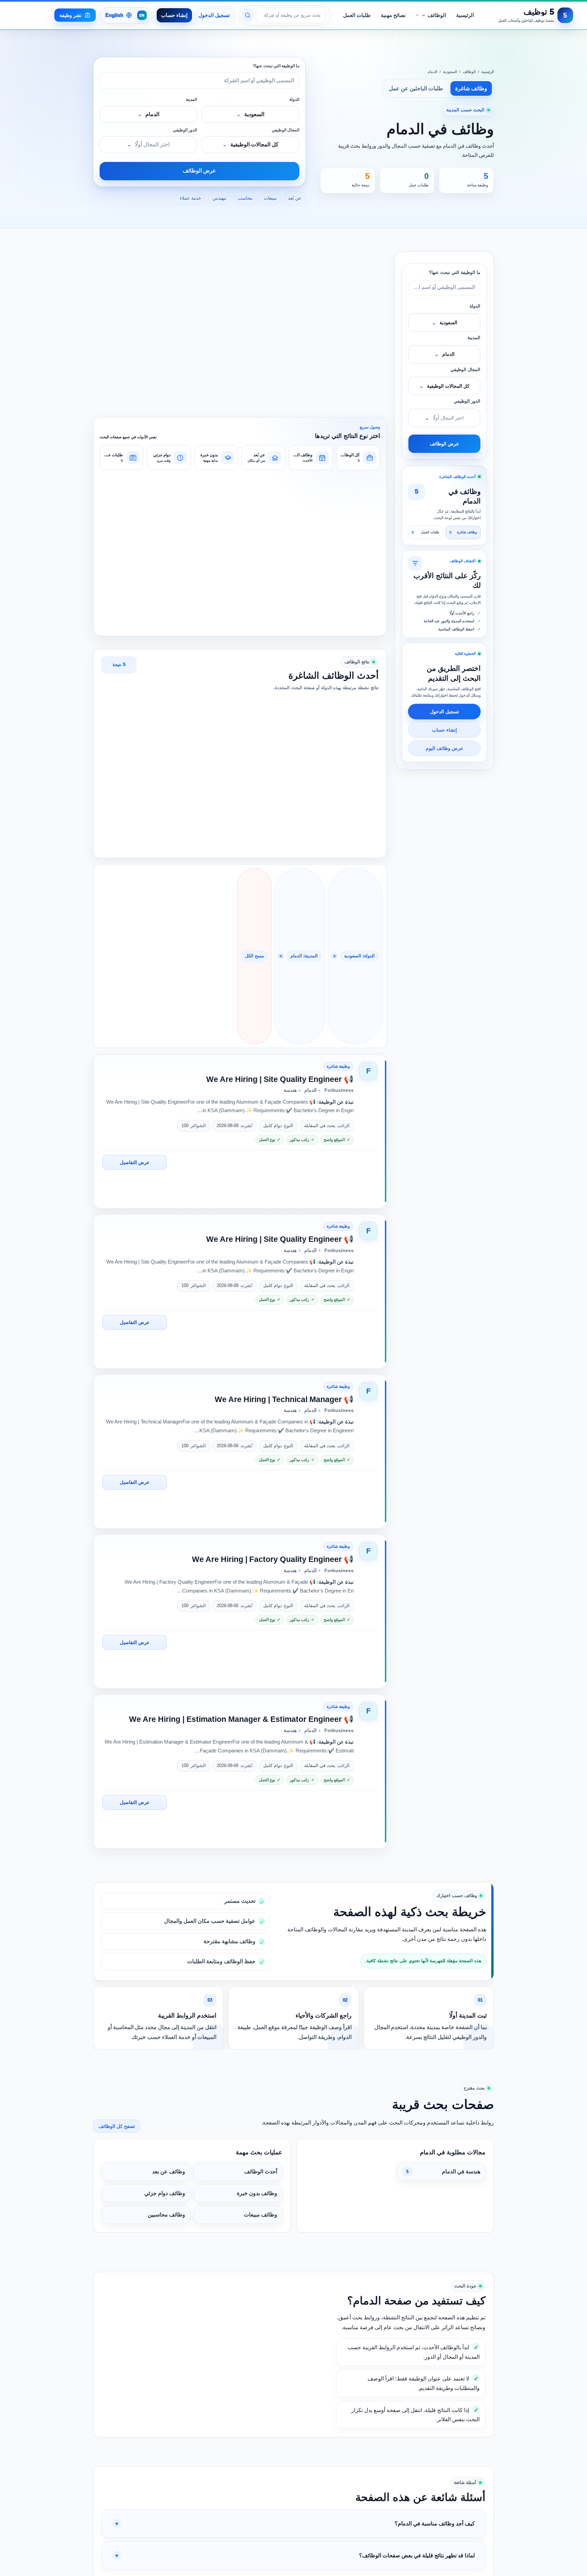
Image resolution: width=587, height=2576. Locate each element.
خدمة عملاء (190, 198)
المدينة (191, 99)
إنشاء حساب (174, 15)
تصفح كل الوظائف (117, 2126)
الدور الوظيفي (185, 130)
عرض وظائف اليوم (444, 748)
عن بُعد (295, 198)
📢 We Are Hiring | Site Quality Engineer (280, 1079)
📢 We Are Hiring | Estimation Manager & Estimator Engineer (241, 1719)
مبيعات (270, 198)
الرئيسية (488, 72)
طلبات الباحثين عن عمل (416, 88)
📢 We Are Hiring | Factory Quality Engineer (273, 1559)
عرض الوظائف (199, 171)
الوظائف (469, 72)
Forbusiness (339, 1090)
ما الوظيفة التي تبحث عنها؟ (276, 66)
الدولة (294, 99)
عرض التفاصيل (135, 1162)
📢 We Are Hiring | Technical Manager (284, 1399)
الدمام (432, 72)
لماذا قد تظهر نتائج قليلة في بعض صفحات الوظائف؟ (417, 2555)
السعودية (450, 72)
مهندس (219, 198)
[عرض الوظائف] (248, 15)
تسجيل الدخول (214, 15)
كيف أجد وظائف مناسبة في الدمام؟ (435, 2524)
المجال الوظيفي (285, 130)
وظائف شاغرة (471, 88)
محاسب (245, 198)
